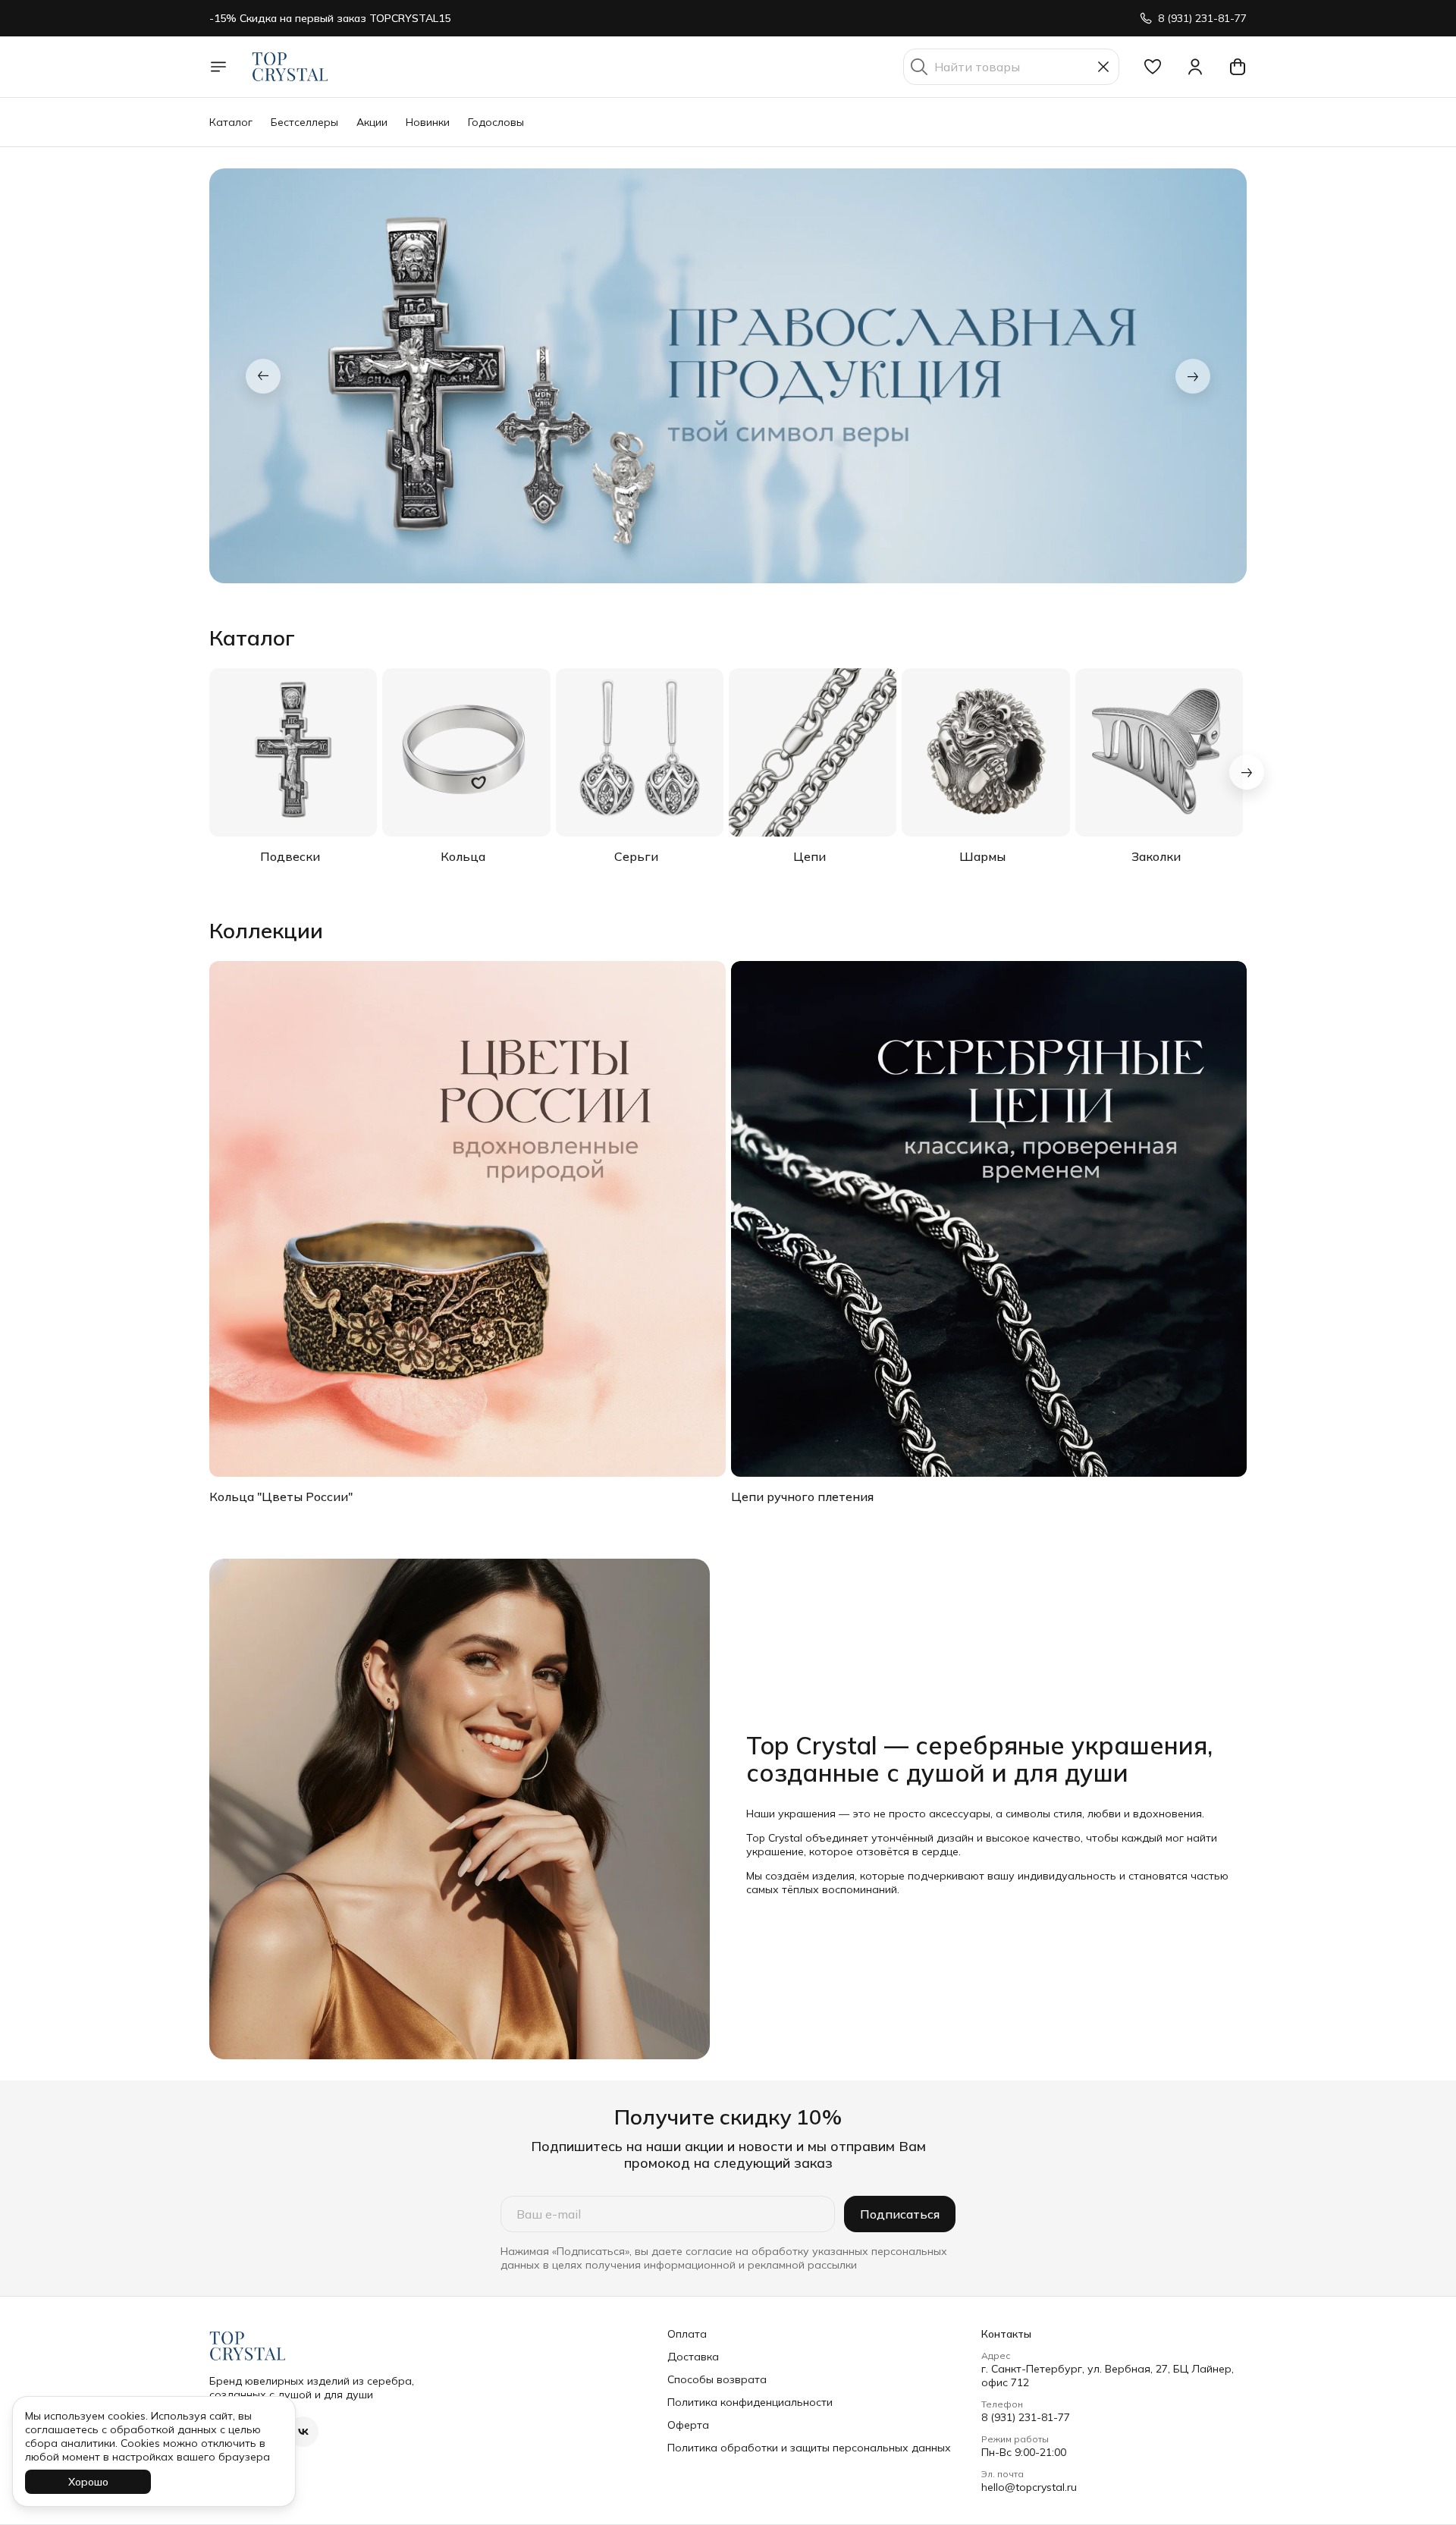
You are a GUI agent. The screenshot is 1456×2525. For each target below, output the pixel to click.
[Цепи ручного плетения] (989, 1219)
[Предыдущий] (263, 376)
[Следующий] (1193, 376)
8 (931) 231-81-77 (1026, 2417)
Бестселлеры (304, 122)
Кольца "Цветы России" (281, 1496)
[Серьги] (640, 752)
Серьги (636, 856)
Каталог (231, 122)
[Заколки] (1159, 752)
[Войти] (1195, 67)
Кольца (463, 856)
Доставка (693, 2357)
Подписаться (900, 2214)
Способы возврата (717, 2379)
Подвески (290, 856)
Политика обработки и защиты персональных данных (809, 2448)
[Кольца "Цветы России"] (468, 1219)
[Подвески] (293, 752)
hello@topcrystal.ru (1029, 2487)
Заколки (1156, 856)
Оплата (687, 2334)
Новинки (428, 122)
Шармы (982, 856)
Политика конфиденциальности (750, 2402)
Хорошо (88, 2482)
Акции (372, 122)
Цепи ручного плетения (802, 1496)
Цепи (810, 856)
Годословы (496, 122)
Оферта (688, 2425)
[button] (1153, 67)
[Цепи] (813, 752)
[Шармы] (985, 752)
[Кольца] (466, 752)
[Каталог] (218, 67)
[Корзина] (1238, 67)
